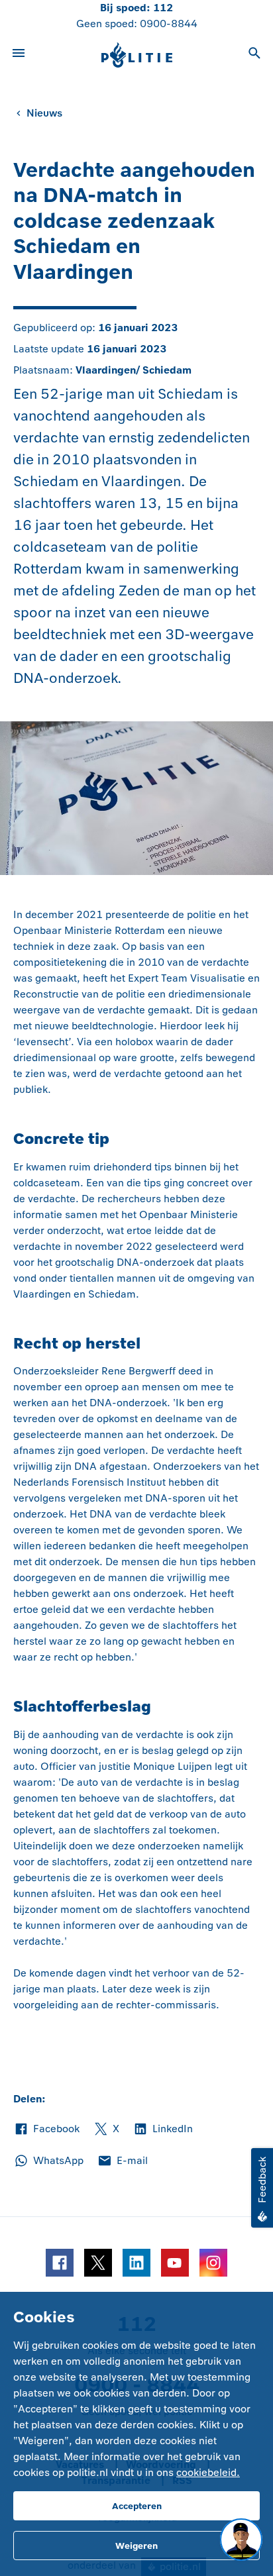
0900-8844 (169, 24)
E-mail (122, 2161)
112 (163, 8)
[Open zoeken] (254, 55)
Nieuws (44, 113)
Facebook (46, 2130)
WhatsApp (48, 2161)
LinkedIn (163, 2130)
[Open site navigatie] (19, 55)
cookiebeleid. (208, 2472)
